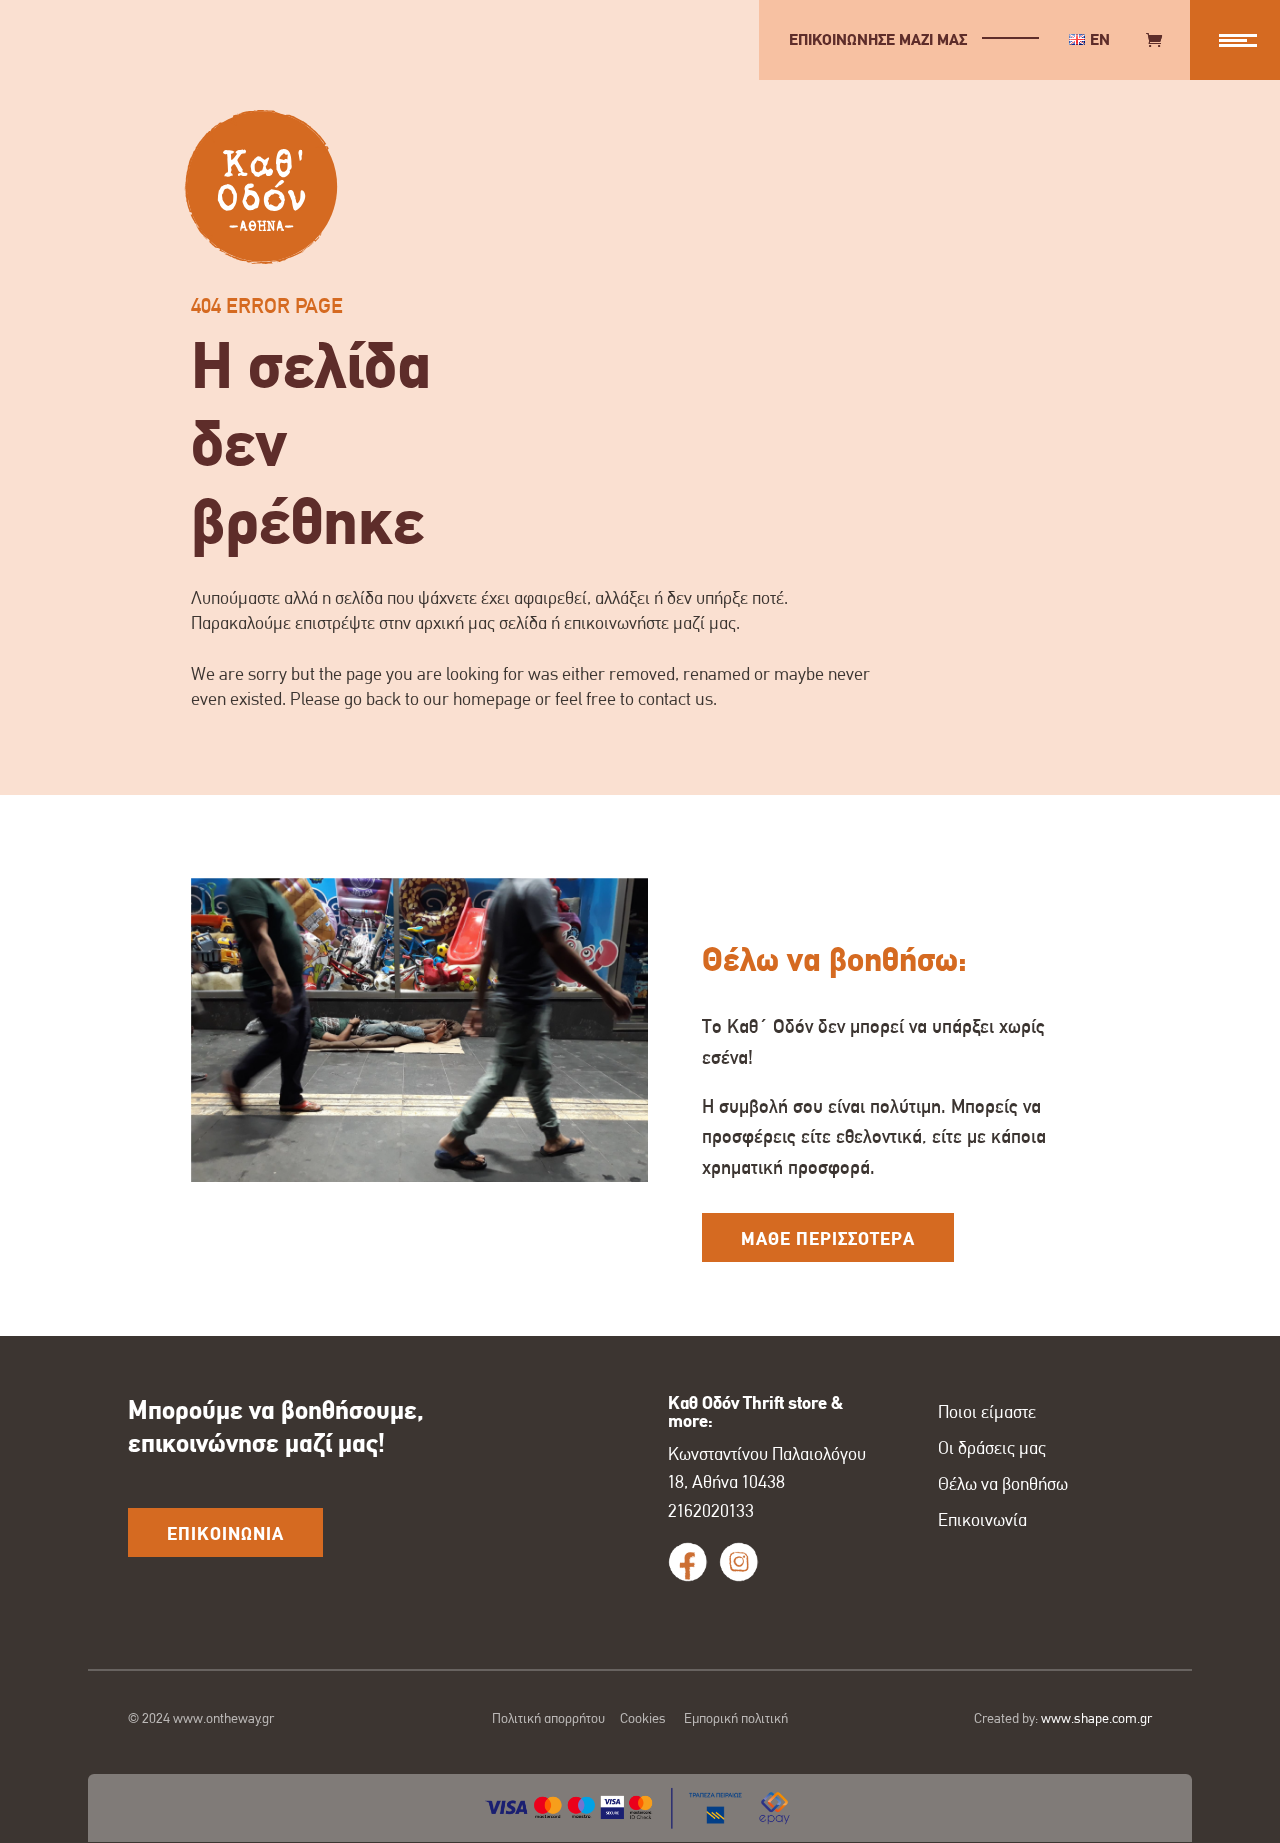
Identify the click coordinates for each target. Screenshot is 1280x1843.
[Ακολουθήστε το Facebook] (688, 1562)
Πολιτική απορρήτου (548, 1718)
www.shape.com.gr (1096, 1718)
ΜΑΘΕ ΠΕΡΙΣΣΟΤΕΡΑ (828, 1239)
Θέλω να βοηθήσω (1003, 1484)
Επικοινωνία (982, 1520)
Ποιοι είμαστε (987, 1412)
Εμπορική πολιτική (736, 1718)
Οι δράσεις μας (992, 1448)
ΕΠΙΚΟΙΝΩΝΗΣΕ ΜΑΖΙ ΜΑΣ (878, 39)
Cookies (643, 1718)
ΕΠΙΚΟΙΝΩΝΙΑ (225, 1534)
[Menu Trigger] (1235, 40)
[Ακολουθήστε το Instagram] (739, 1562)
